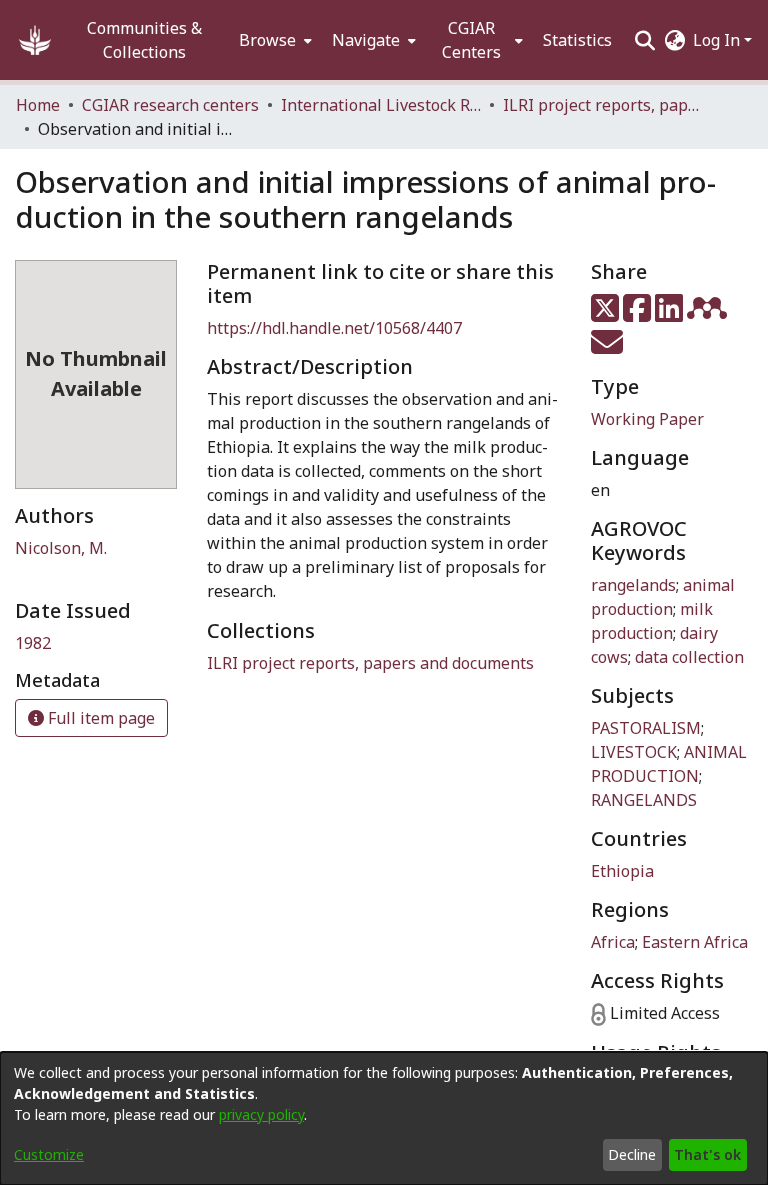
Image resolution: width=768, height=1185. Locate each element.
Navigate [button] (366, 40)
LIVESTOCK (634, 752)
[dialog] (384, 1118)
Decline (632, 1154)
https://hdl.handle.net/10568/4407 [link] (334, 328)
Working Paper (647, 419)
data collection (689, 657)
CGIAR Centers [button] (471, 40)
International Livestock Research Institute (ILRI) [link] (381, 105)
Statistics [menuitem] (577, 40)
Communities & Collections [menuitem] (144, 40)
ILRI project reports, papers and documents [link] (603, 105)
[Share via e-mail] (607, 348)
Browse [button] (267, 40)
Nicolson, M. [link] (61, 548)
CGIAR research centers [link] (170, 105)
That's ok (707, 1154)
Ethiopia (622, 871)
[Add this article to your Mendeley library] (709, 314)
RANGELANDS (644, 800)
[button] (35, 40)
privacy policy (261, 1114)
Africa (613, 942)
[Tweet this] (607, 314)
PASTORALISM (646, 728)
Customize (49, 1154)
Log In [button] (718, 40)
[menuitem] (273, 40)
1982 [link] (33, 643)
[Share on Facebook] (639, 314)
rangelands (633, 585)
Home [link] (38, 105)
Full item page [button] (99, 718)
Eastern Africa (695, 942)
